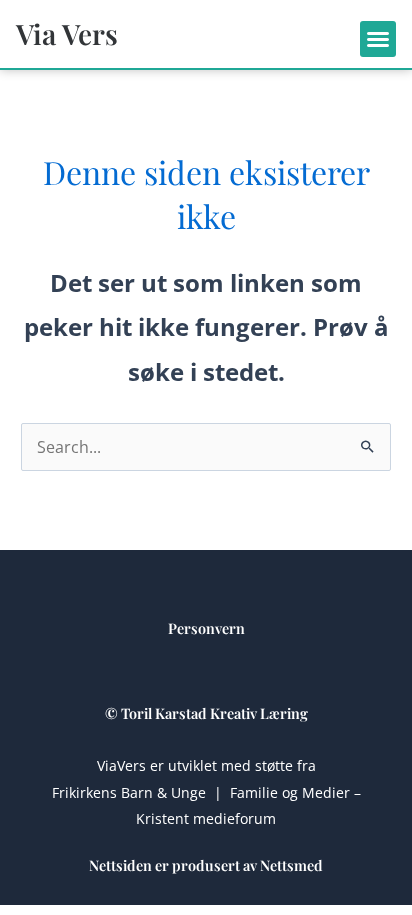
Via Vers (67, 33)
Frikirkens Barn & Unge (129, 792)
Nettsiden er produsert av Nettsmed (206, 865)
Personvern (206, 628)
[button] (378, 39)
